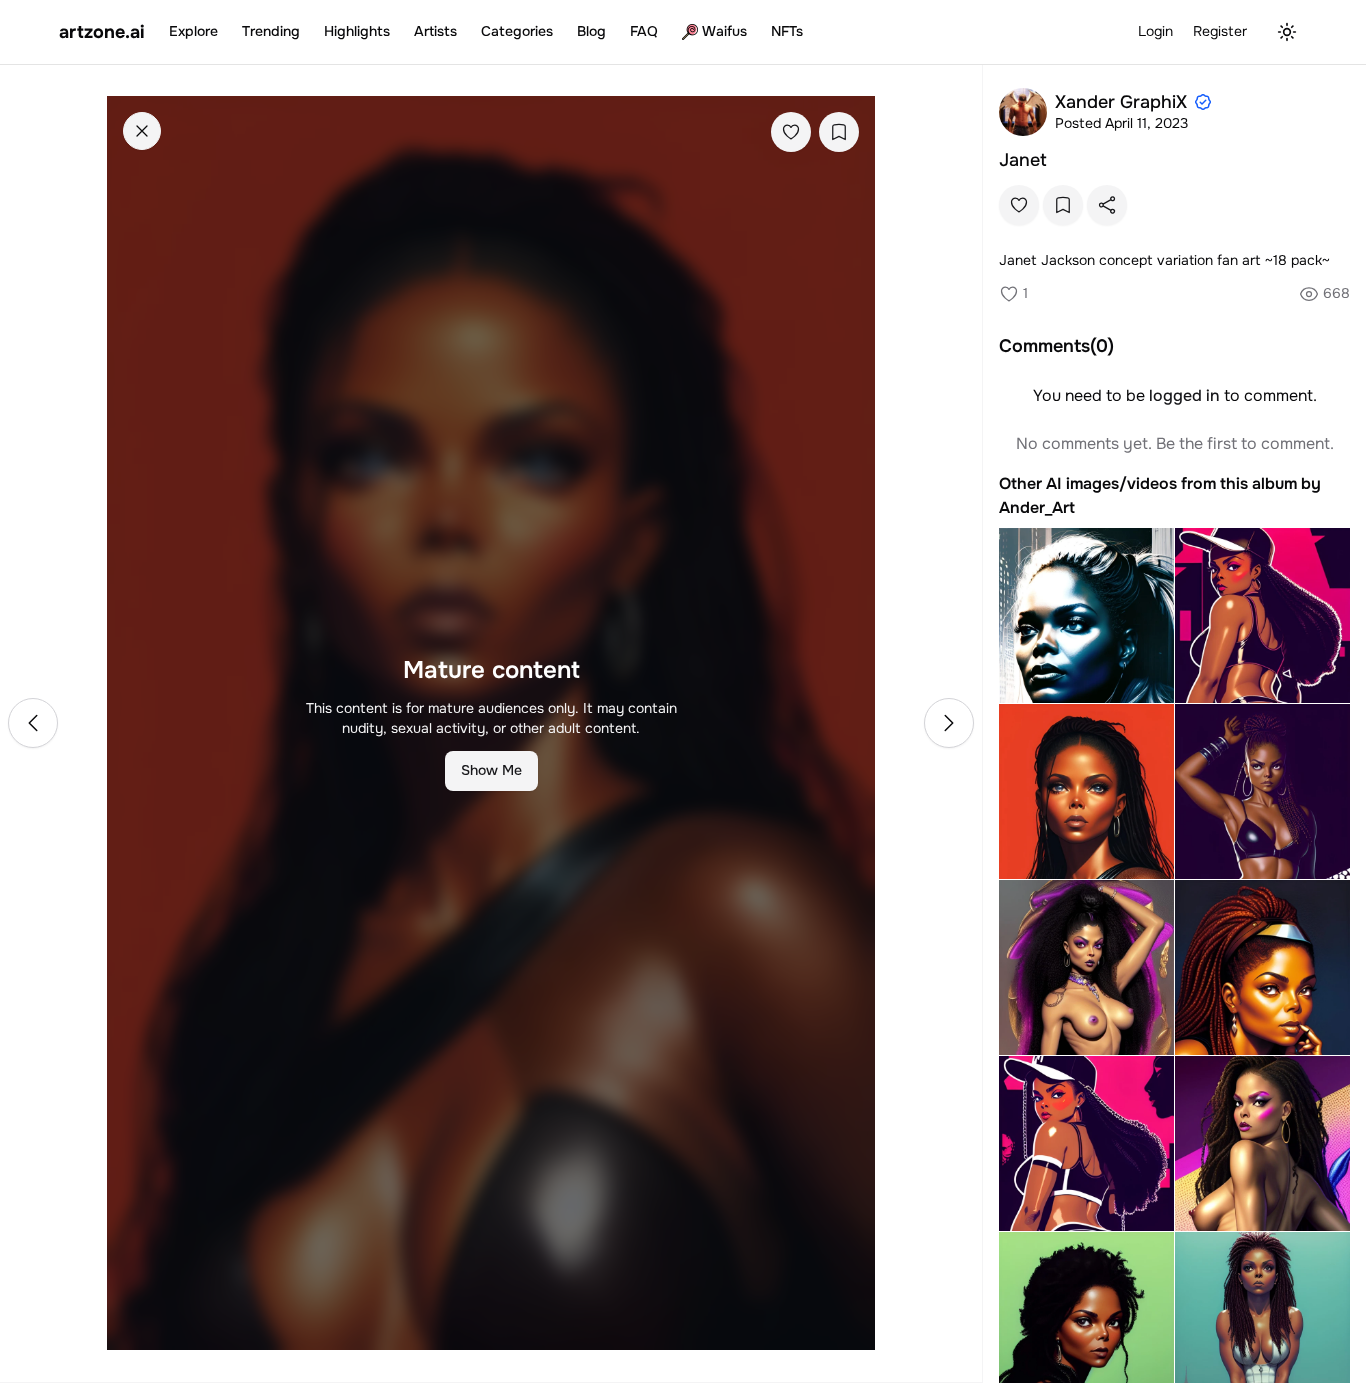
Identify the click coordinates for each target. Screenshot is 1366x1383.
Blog (591, 31)
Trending (271, 31)
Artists (435, 31)
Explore (193, 31)
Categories (517, 31)
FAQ (644, 31)
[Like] (791, 132)
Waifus (724, 31)
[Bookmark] (839, 132)
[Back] (142, 131)
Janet (1023, 160)
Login (1155, 31)
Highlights (357, 31)
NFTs (787, 31)
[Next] (949, 723)
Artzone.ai (102, 32)
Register (1220, 31)
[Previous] (33, 723)
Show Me (491, 770)
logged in (1184, 395)
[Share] (1107, 205)
